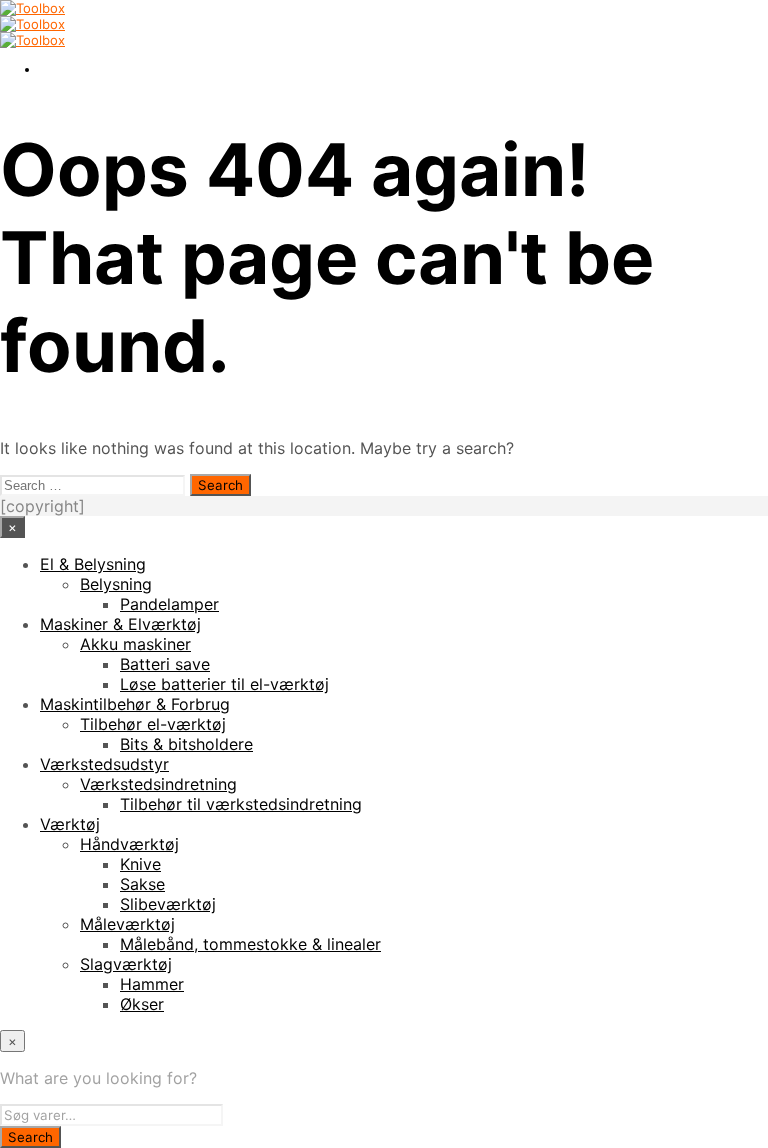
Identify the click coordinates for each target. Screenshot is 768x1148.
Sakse (142, 884)
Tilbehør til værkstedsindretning (241, 804)
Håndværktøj (129, 844)
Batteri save (165, 664)
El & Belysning (93, 564)
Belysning (116, 584)
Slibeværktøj (168, 904)
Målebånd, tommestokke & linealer (250, 944)
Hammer (152, 984)
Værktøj (70, 824)
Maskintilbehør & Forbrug (135, 704)
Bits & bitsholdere (186, 744)
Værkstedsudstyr (104, 764)
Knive (140, 864)
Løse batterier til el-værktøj (224, 684)
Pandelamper (169, 604)
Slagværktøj (126, 964)
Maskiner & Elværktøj (120, 624)
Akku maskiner (135, 644)
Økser (142, 1004)
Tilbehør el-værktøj (153, 724)
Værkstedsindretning (158, 784)
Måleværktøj (127, 924)
